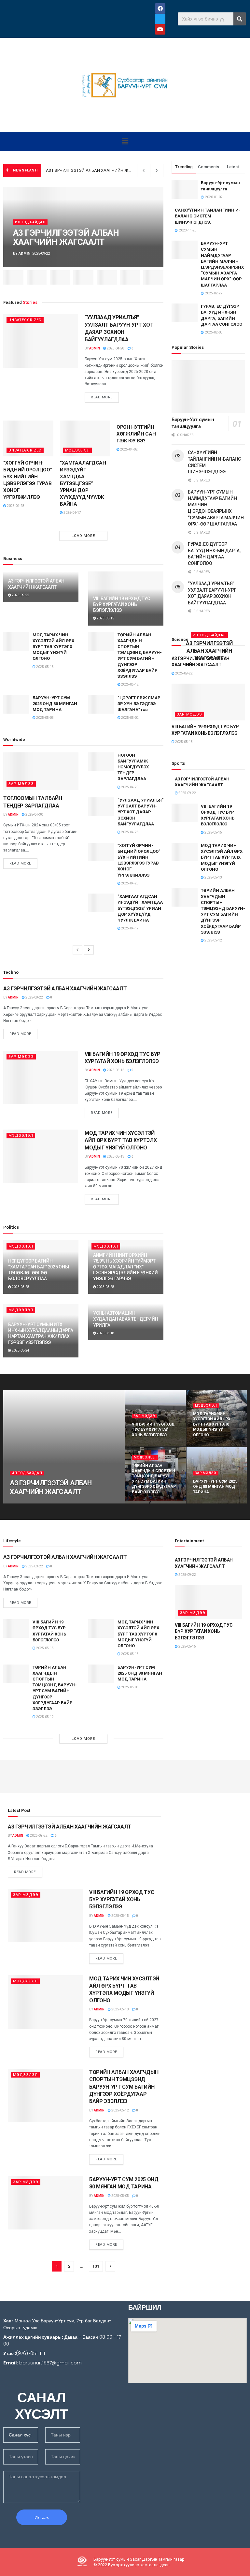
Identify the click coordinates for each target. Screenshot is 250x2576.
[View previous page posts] (77, 950)
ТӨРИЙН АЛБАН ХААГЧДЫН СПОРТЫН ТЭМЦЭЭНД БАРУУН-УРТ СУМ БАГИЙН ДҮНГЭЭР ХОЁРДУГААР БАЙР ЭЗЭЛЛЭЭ (124, 2087)
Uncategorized (25, 320)
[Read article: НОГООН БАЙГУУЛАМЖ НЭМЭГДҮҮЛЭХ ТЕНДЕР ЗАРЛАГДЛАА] (101, 762)
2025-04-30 (34, 814)
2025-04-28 (115, 348)
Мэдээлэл (77, 450)
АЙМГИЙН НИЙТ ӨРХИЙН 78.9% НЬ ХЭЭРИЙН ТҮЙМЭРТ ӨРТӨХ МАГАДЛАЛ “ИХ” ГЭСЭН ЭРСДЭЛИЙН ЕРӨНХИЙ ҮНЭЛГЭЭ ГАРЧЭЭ (125, 1267)
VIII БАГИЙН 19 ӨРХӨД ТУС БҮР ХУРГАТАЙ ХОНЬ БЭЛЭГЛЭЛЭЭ (121, 604)
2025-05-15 (105, 618)
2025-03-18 (105, 1333)
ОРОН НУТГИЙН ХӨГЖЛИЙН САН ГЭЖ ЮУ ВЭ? (136, 434)
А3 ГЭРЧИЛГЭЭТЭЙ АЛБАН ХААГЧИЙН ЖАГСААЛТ (97, 170)
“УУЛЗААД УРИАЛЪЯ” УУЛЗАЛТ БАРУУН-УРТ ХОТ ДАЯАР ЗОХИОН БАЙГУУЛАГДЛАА (140, 812)
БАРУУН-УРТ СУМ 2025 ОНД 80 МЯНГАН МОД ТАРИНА (55, 704)
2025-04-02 (129, 449)
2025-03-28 (20, 1287)
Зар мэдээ (21, 784)
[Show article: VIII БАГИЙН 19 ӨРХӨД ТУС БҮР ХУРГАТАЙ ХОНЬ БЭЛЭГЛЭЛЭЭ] (37, 277)
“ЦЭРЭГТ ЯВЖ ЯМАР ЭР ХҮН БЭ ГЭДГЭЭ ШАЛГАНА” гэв (139, 704)
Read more (105, 396)
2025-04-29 (130, 787)
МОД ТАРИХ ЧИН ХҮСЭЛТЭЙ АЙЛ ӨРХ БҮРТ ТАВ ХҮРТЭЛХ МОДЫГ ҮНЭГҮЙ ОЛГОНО (53, 647)
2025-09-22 (20, 595)
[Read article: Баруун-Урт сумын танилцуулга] (208, 387)
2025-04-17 (72, 513)
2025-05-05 (45, 718)
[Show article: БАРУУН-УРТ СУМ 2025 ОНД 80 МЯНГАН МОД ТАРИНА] (107, 277)
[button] (125, 141)
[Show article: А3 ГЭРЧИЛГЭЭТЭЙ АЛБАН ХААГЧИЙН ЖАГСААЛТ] (13, 277)
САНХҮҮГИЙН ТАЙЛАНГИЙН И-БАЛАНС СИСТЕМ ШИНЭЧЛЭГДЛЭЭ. (208, 216)
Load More (83, 536)
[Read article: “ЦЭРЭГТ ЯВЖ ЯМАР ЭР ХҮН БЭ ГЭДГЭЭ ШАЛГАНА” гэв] (101, 704)
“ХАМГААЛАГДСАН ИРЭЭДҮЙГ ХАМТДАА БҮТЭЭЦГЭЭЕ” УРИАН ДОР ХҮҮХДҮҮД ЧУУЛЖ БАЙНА (83, 483)
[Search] (240, 19)
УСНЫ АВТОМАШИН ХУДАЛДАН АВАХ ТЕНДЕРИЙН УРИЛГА (126, 1319)
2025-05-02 (130, 718)
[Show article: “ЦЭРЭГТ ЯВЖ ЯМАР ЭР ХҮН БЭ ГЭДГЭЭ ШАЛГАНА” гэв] (130, 277)
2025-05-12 (130, 684)
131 (96, 2266)
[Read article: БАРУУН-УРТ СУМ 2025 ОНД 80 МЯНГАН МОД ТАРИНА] (16, 704)
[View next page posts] (89, 950)
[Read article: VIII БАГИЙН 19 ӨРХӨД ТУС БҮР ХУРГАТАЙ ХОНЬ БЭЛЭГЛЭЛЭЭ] (41, 1077)
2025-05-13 (45, 667)
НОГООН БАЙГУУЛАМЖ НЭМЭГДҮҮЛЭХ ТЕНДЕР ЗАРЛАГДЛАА (133, 767)
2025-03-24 (20, 1350)
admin (24, 253)
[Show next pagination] (110, 2266)
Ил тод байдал (30, 222)
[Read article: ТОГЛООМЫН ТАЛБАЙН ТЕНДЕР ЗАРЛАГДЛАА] (41, 771)
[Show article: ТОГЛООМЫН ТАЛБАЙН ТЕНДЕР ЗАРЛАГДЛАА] (153, 277)
